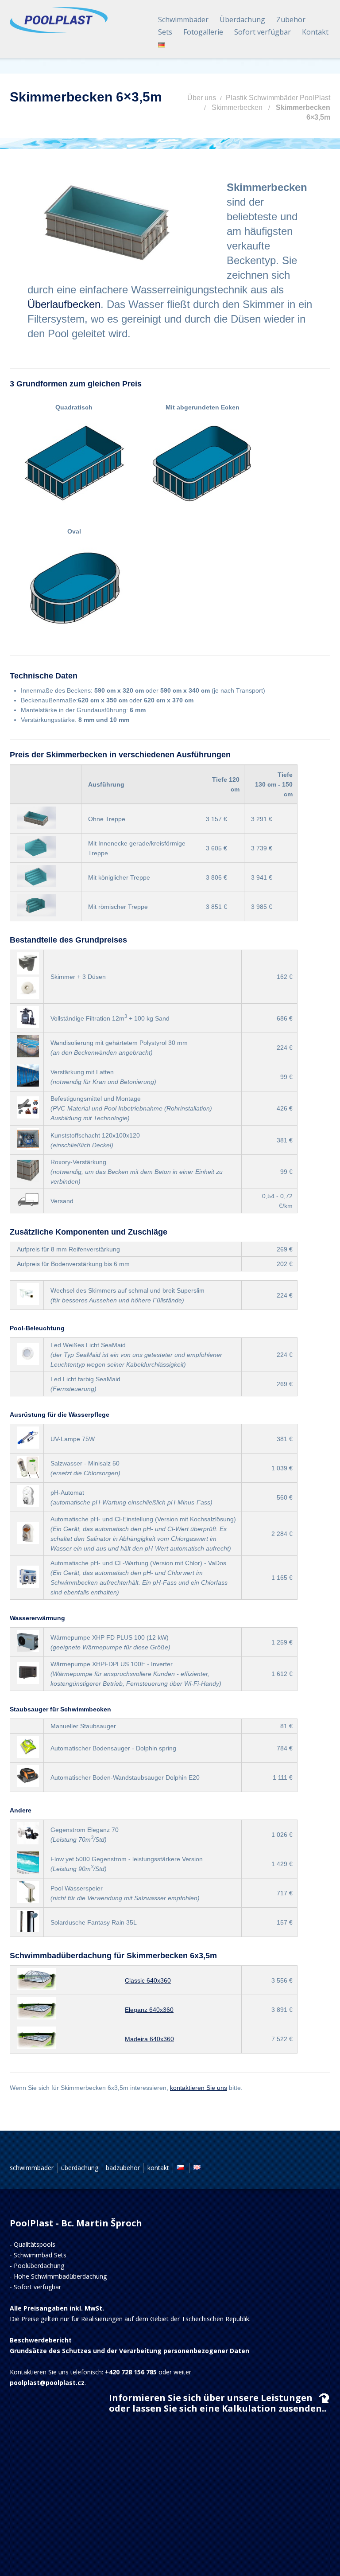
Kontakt (315, 32)
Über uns (202, 98)
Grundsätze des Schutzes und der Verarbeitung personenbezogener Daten (129, 2351)
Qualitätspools (35, 2244)
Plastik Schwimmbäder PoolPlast (278, 98)
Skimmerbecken (237, 107)
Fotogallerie (203, 32)
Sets (165, 32)
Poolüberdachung (39, 2266)
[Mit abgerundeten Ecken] (203, 464)
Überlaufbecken (64, 304)
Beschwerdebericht (41, 2340)
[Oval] (75, 588)
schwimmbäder (32, 2168)
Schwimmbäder (183, 19)
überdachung (80, 2168)
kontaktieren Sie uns (199, 2088)
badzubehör (123, 2168)
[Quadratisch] (75, 464)
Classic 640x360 (148, 1980)
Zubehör (291, 19)
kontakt (158, 2168)
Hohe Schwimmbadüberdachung (60, 2276)
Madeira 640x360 (149, 2039)
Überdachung (242, 19)
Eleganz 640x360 (149, 2010)
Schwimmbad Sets (40, 2255)
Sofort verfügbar (263, 32)
